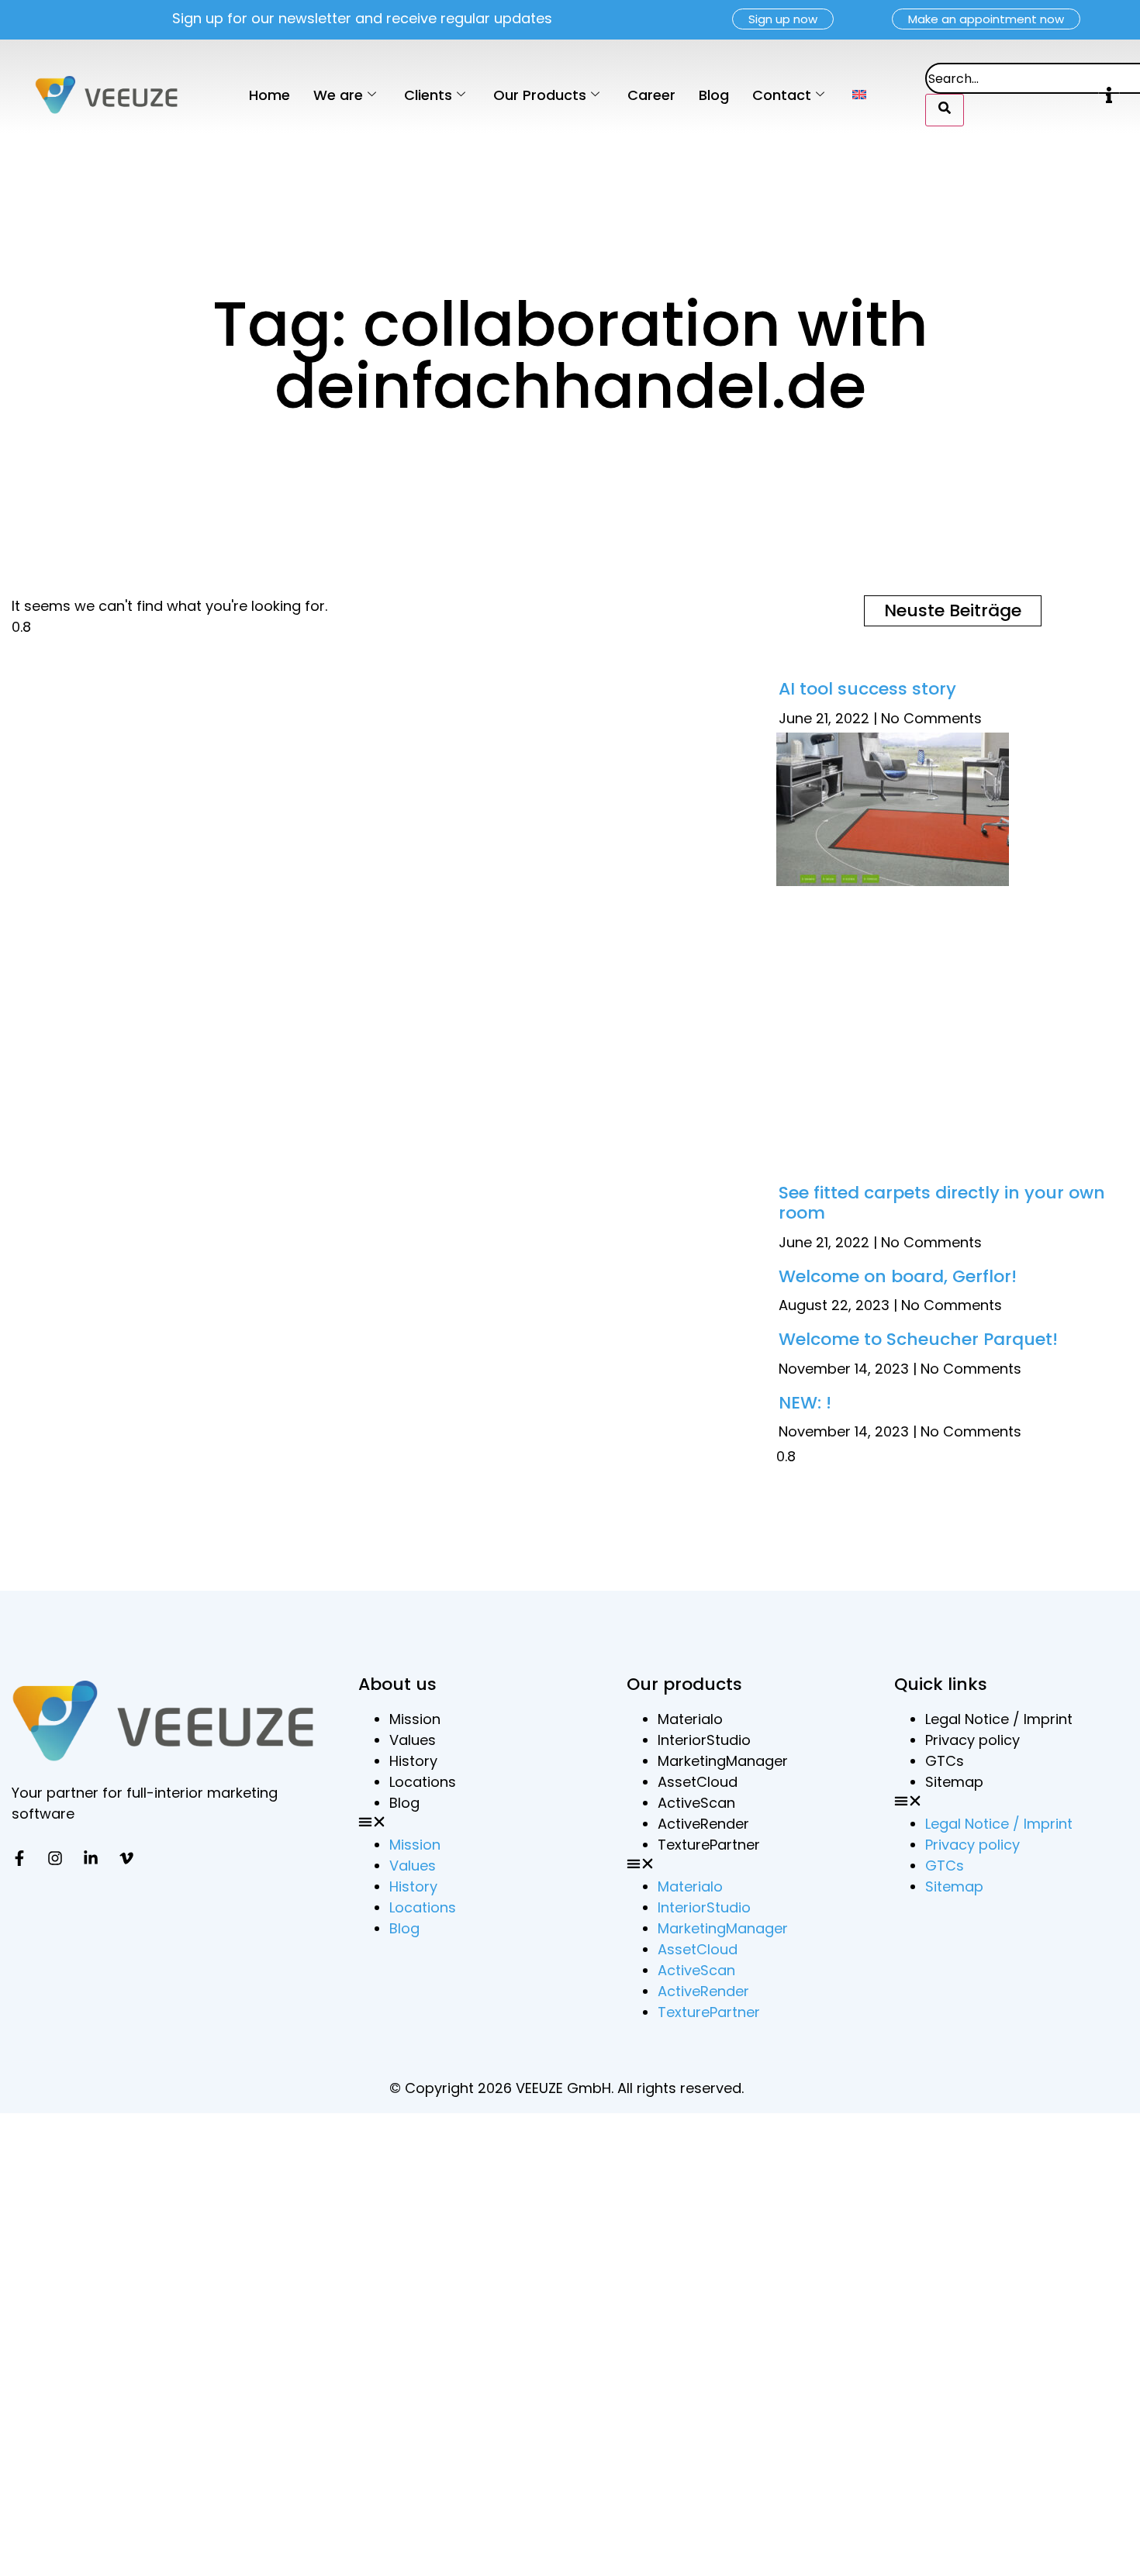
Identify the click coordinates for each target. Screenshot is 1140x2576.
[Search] (945, 110)
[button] (1109, 95)
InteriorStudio (704, 1761)
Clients (428, 95)
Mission (415, 1740)
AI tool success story (867, 689)
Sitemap (954, 1803)
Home (269, 95)
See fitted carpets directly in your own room (942, 1224)
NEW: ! (805, 1424)
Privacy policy (972, 1761)
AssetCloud (698, 1803)
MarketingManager (723, 1782)
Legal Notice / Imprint (999, 1740)
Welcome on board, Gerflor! (898, 1297)
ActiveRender (703, 1845)
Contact (782, 95)
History (413, 1782)
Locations (423, 1803)
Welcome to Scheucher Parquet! (918, 1360)
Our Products (540, 95)
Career (651, 95)
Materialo (690, 1740)
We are (338, 95)
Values (413, 1761)
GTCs (945, 1782)
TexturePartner (709, 1866)
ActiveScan (696, 1824)
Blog (714, 95)
